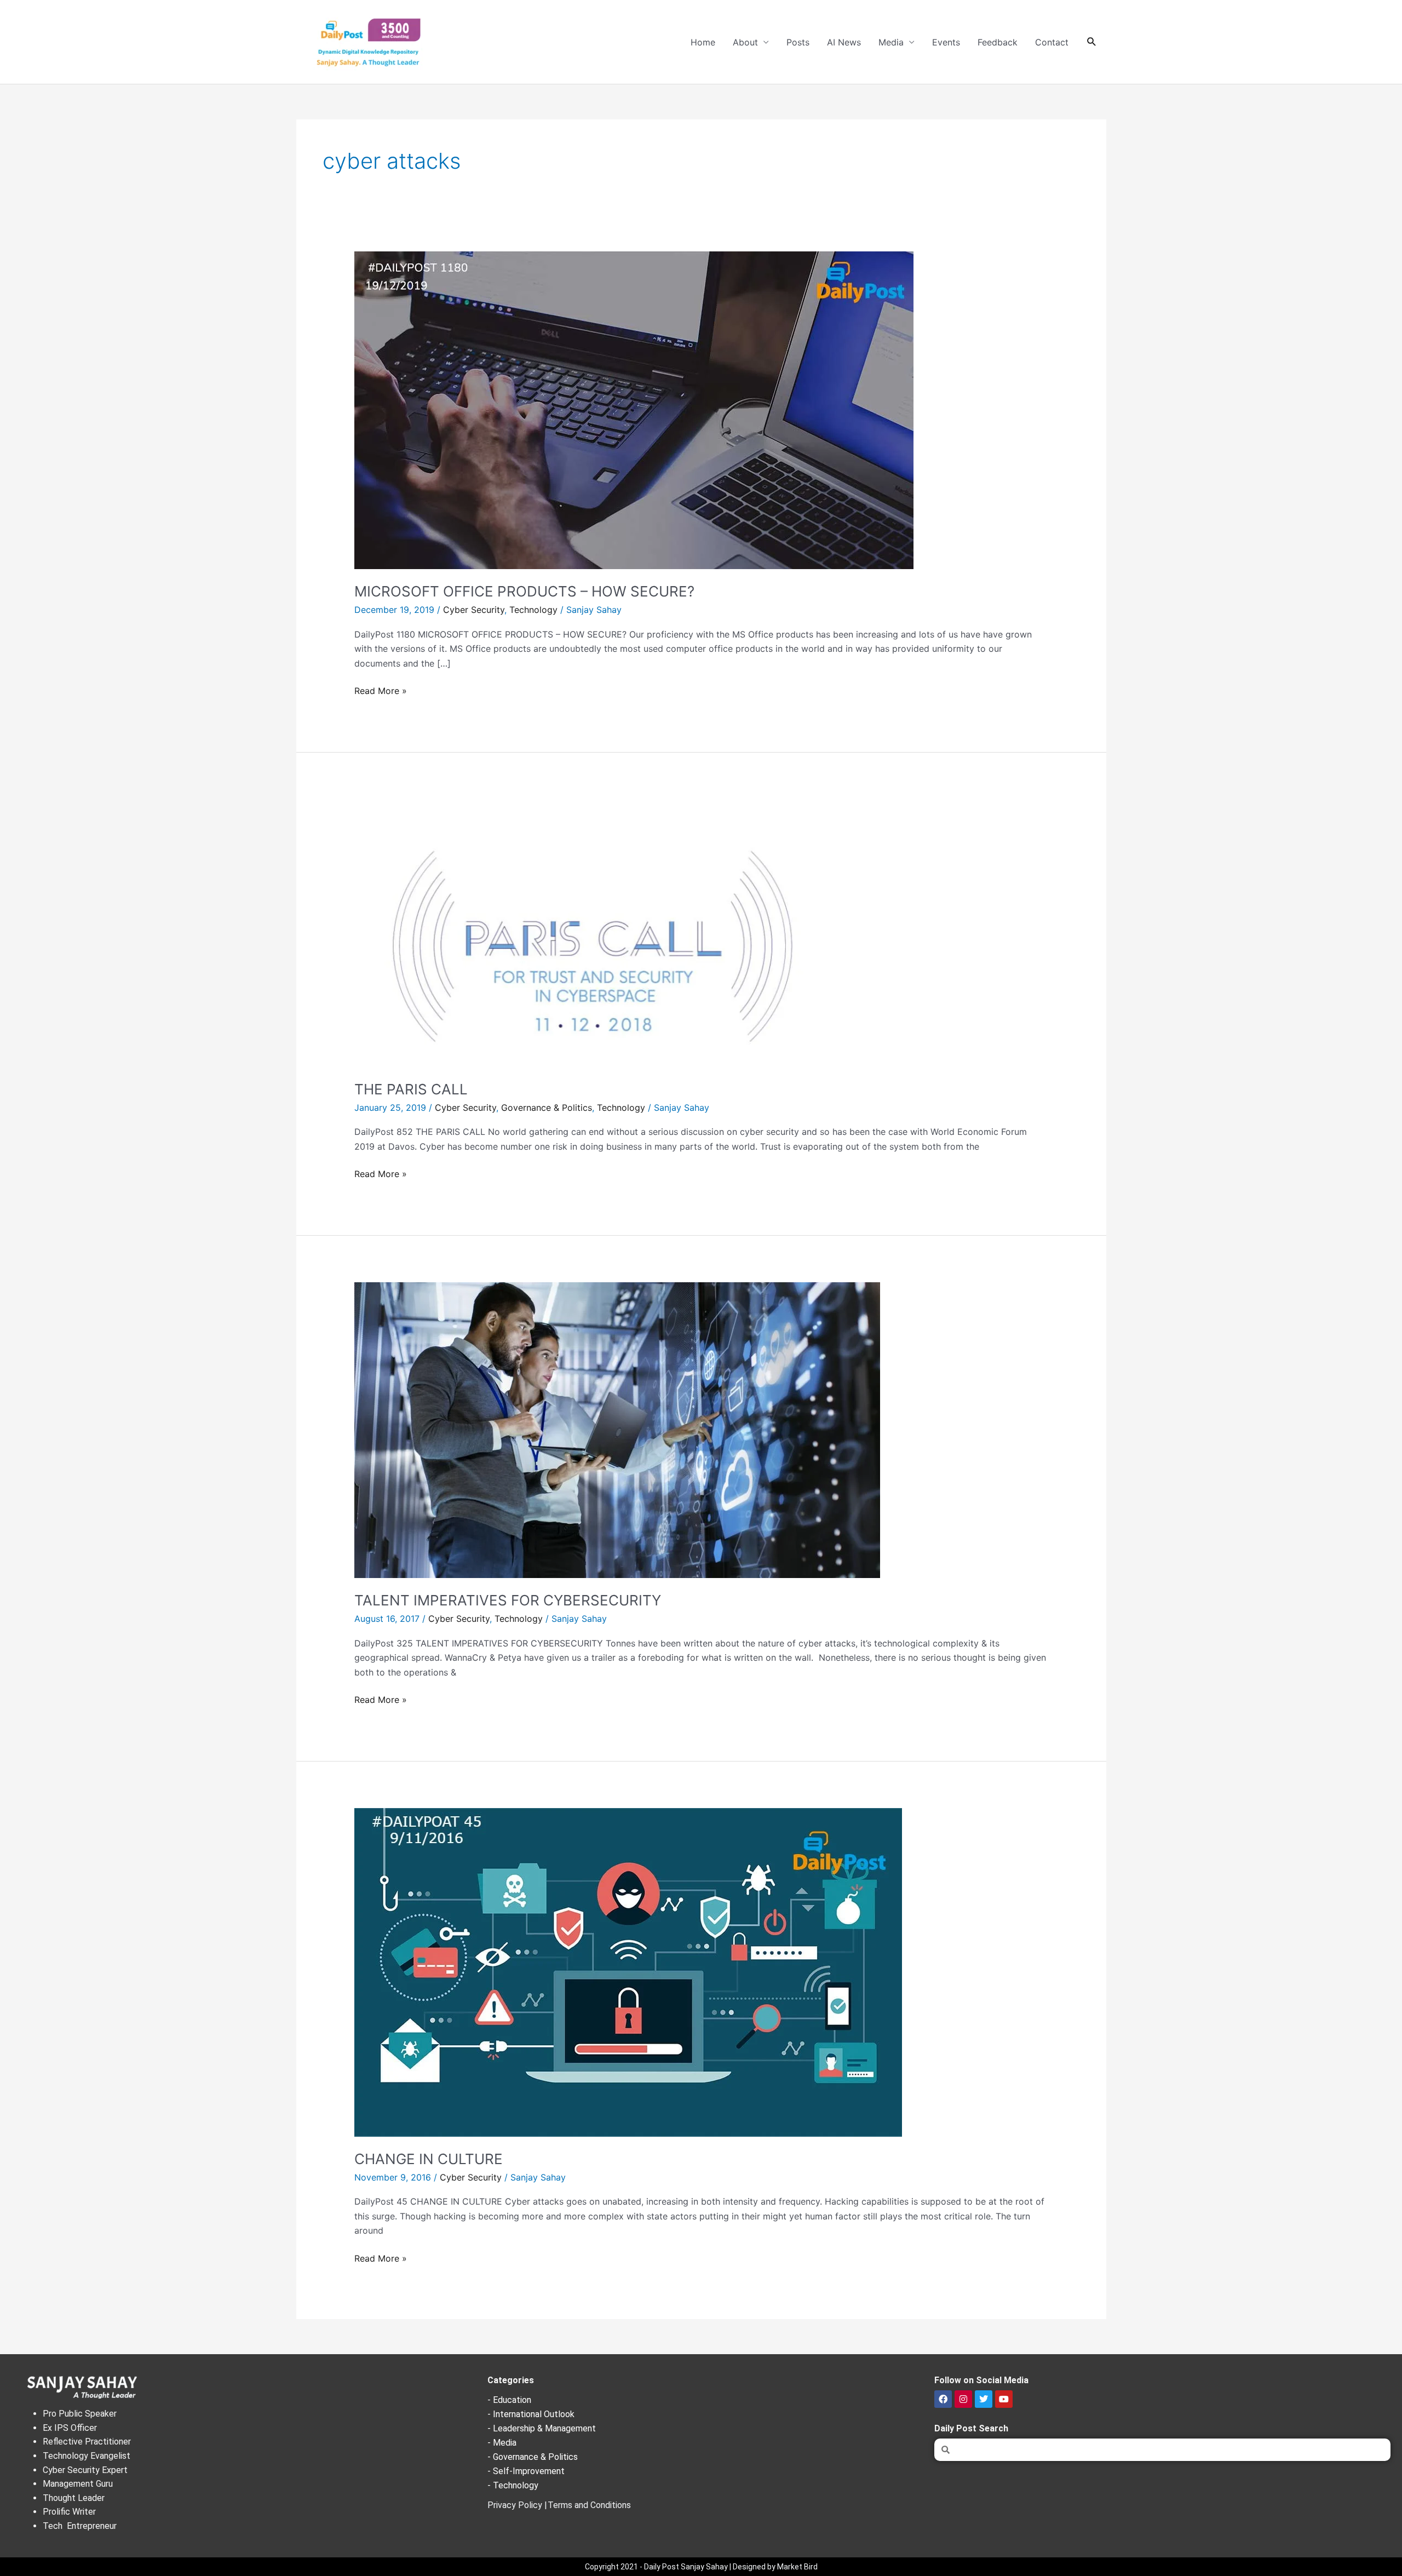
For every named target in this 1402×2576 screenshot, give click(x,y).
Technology (533, 610)
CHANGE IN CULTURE (429, 2159)
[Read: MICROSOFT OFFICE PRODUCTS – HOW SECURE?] (634, 410)
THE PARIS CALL (411, 1089)
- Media (502, 2443)
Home (703, 42)
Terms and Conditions (589, 2505)
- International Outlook (531, 2414)
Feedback (998, 42)
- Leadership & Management (542, 2428)
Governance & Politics (547, 1108)
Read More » (381, 690)
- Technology (513, 2485)
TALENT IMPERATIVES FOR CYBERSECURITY (508, 1600)
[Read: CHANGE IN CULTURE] (628, 1971)
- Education (509, 2400)
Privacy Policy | (517, 2505)
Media (891, 42)
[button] (1092, 42)
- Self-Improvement (526, 2471)
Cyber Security (474, 610)
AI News (844, 42)
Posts (798, 42)
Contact (1052, 42)
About (745, 42)
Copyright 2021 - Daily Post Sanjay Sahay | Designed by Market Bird (701, 2567)
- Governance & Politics (533, 2457)
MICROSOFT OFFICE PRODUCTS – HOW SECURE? (524, 591)
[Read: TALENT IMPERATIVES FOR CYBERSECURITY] (617, 1430)
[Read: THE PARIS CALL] (593, 932)
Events (946, 42)
